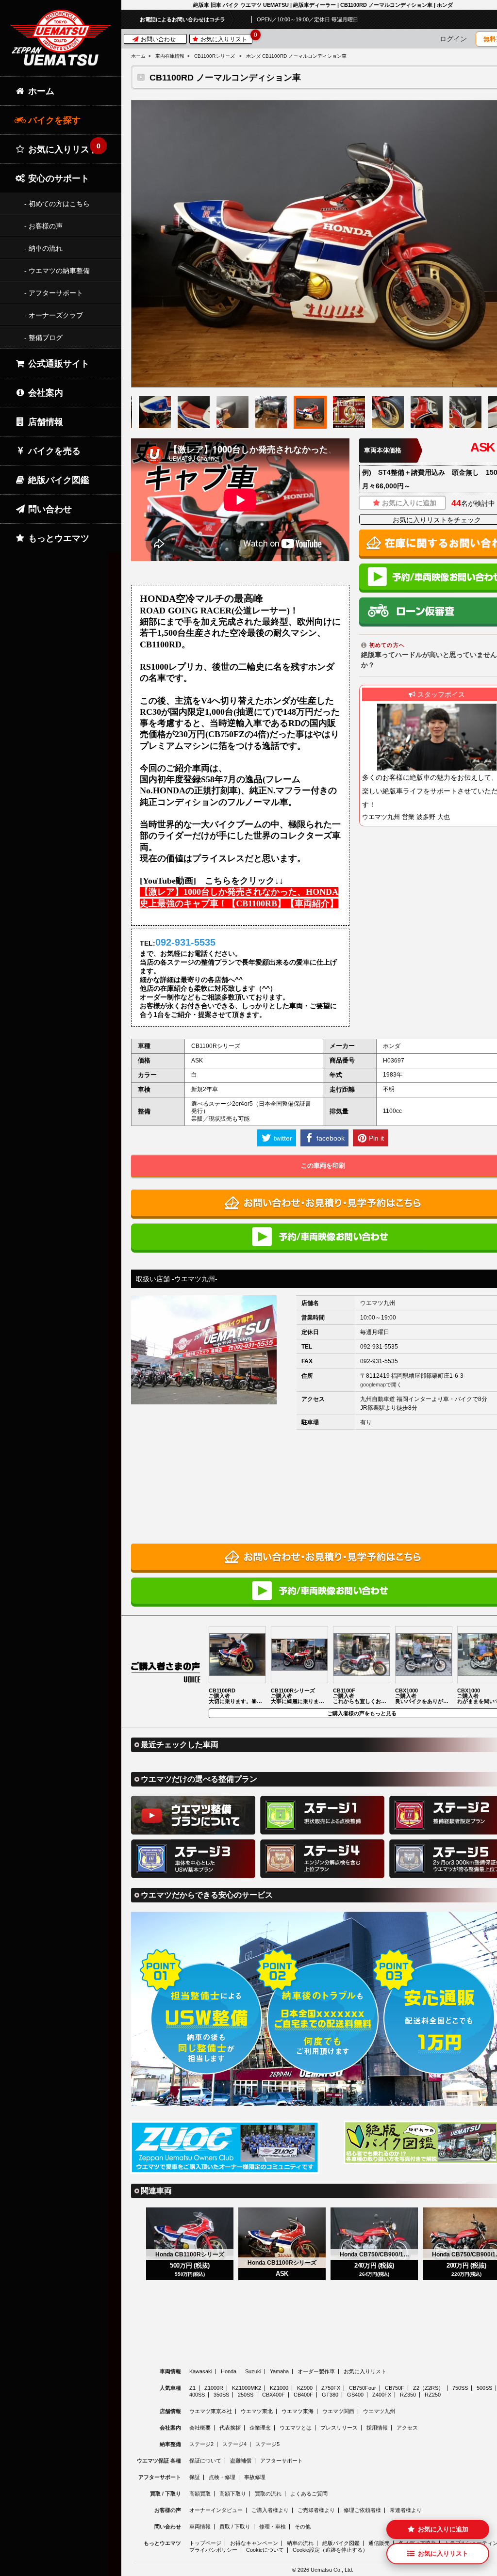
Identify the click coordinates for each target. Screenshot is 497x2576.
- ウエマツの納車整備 (57, 271)
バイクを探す (53, 120)
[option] (310, 412)
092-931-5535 (379, 1347)
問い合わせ (49, 509)
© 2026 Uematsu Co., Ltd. (323, 2570)
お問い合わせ (157, 39)
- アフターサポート (54, 293)
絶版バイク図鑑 (58, 480)
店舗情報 (44, 422)
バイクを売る (53, 451)
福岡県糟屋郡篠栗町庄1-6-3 (427, 1376)
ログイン (453, 39)
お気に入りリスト (225, 39)
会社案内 (44, 393)
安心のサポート (58, 178)
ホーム (138, 56)
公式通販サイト (58, 364)
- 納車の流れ (43, 248)
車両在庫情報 (170, 56)
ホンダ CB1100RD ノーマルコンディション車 (296, 56)
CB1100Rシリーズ (215, 56)
